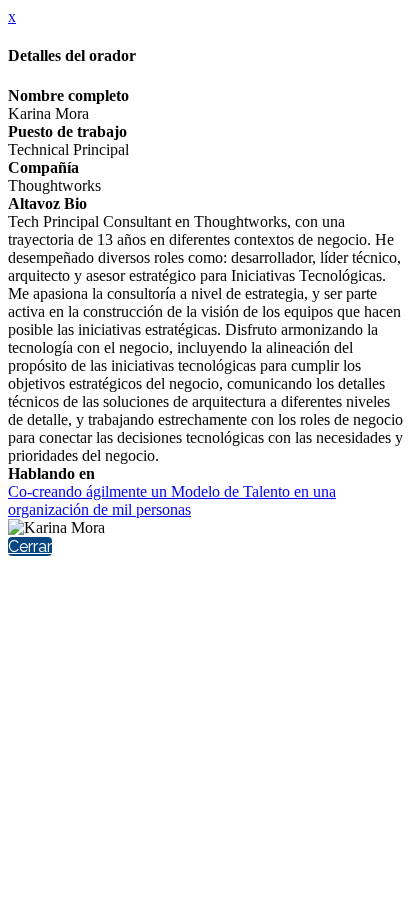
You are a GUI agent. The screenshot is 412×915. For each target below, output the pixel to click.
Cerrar (30, 546)
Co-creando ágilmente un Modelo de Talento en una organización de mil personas (172, 500)
